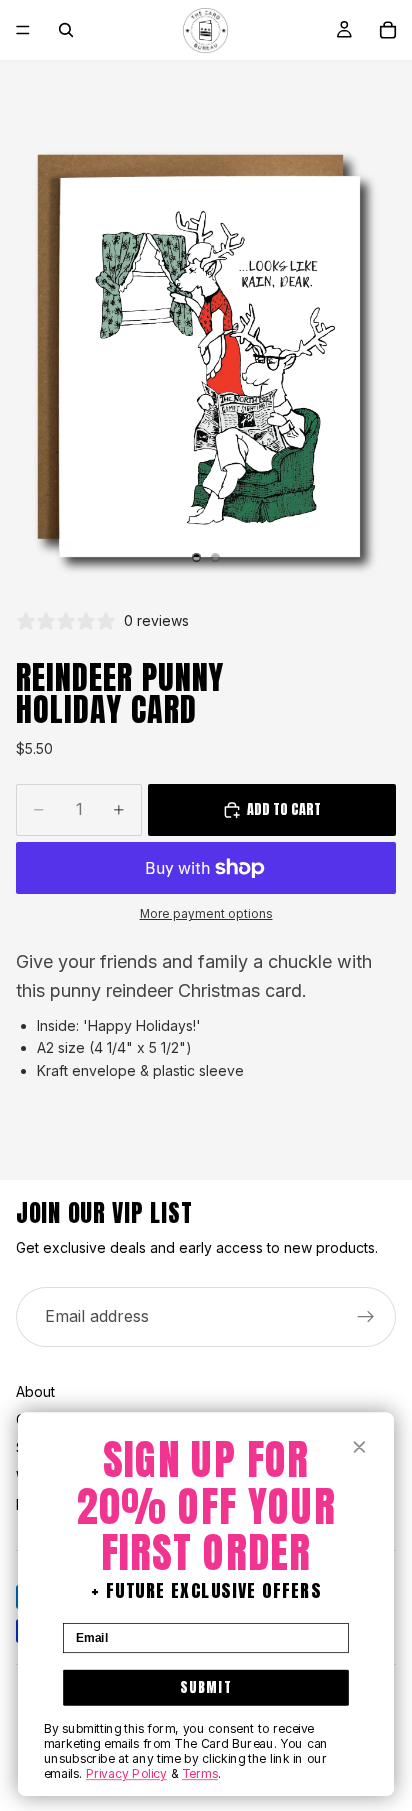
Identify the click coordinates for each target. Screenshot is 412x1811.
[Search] (66, 30)
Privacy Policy (126, 1773)
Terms (200, 1773)
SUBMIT (206, 1687)
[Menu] (23, 30)
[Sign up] (366, 1317)
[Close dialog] (359, 1447)
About (35, 1391)
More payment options (206, 914)
